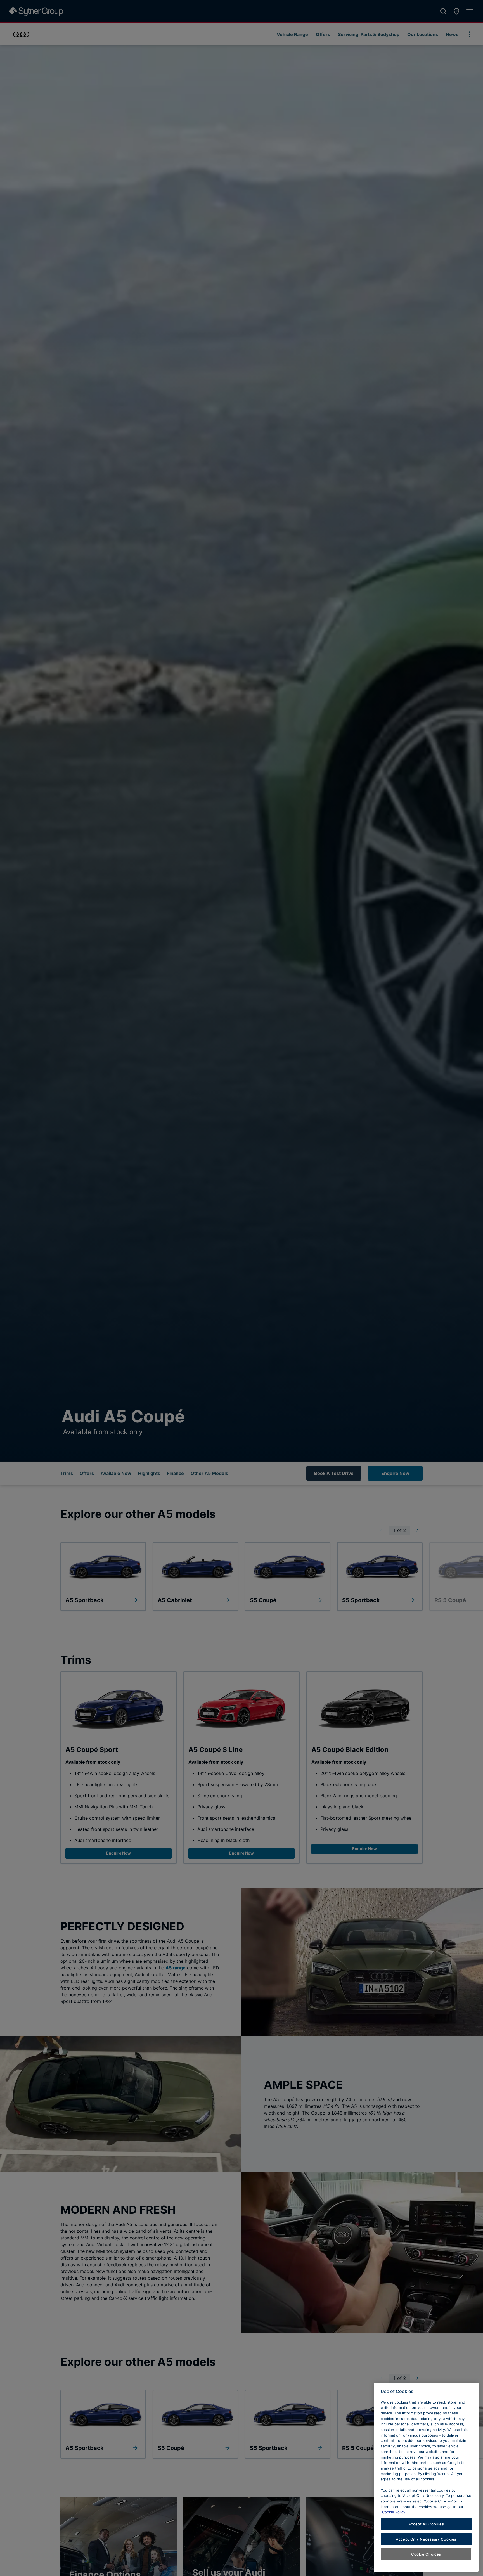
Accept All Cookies (426, 2524)
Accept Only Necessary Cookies (426, 2539)
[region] (426, 2477)
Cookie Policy (394, 2512)
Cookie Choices (426, 2554)
